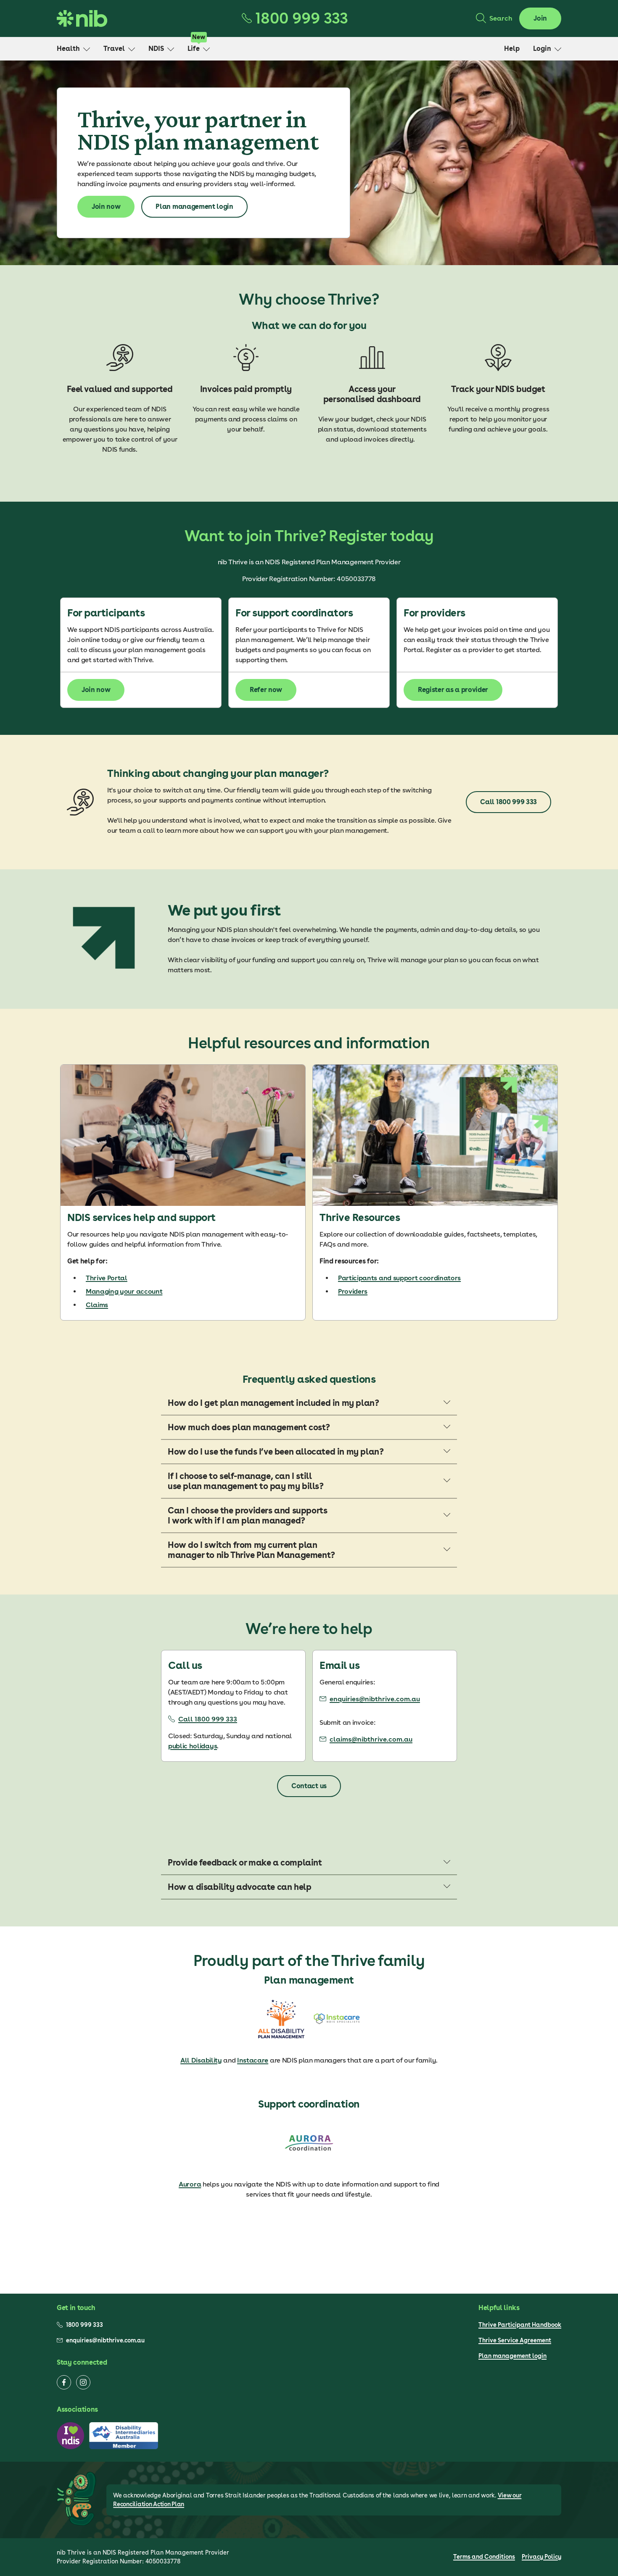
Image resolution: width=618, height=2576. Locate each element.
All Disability (201, 2060)
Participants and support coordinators (399, 1278)
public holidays (193, 1746)
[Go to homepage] (82, 18)
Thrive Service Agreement (515, 2340)
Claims (97, 1305)
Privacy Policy (541, 2557)
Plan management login (512, 2356)
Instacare (253, 2060)
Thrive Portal (107, 1278)
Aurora (190, 2184)
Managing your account (124, 1291)
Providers (353, 1291)
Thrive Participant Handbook (520, 2325)
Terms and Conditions (484, 2557)
